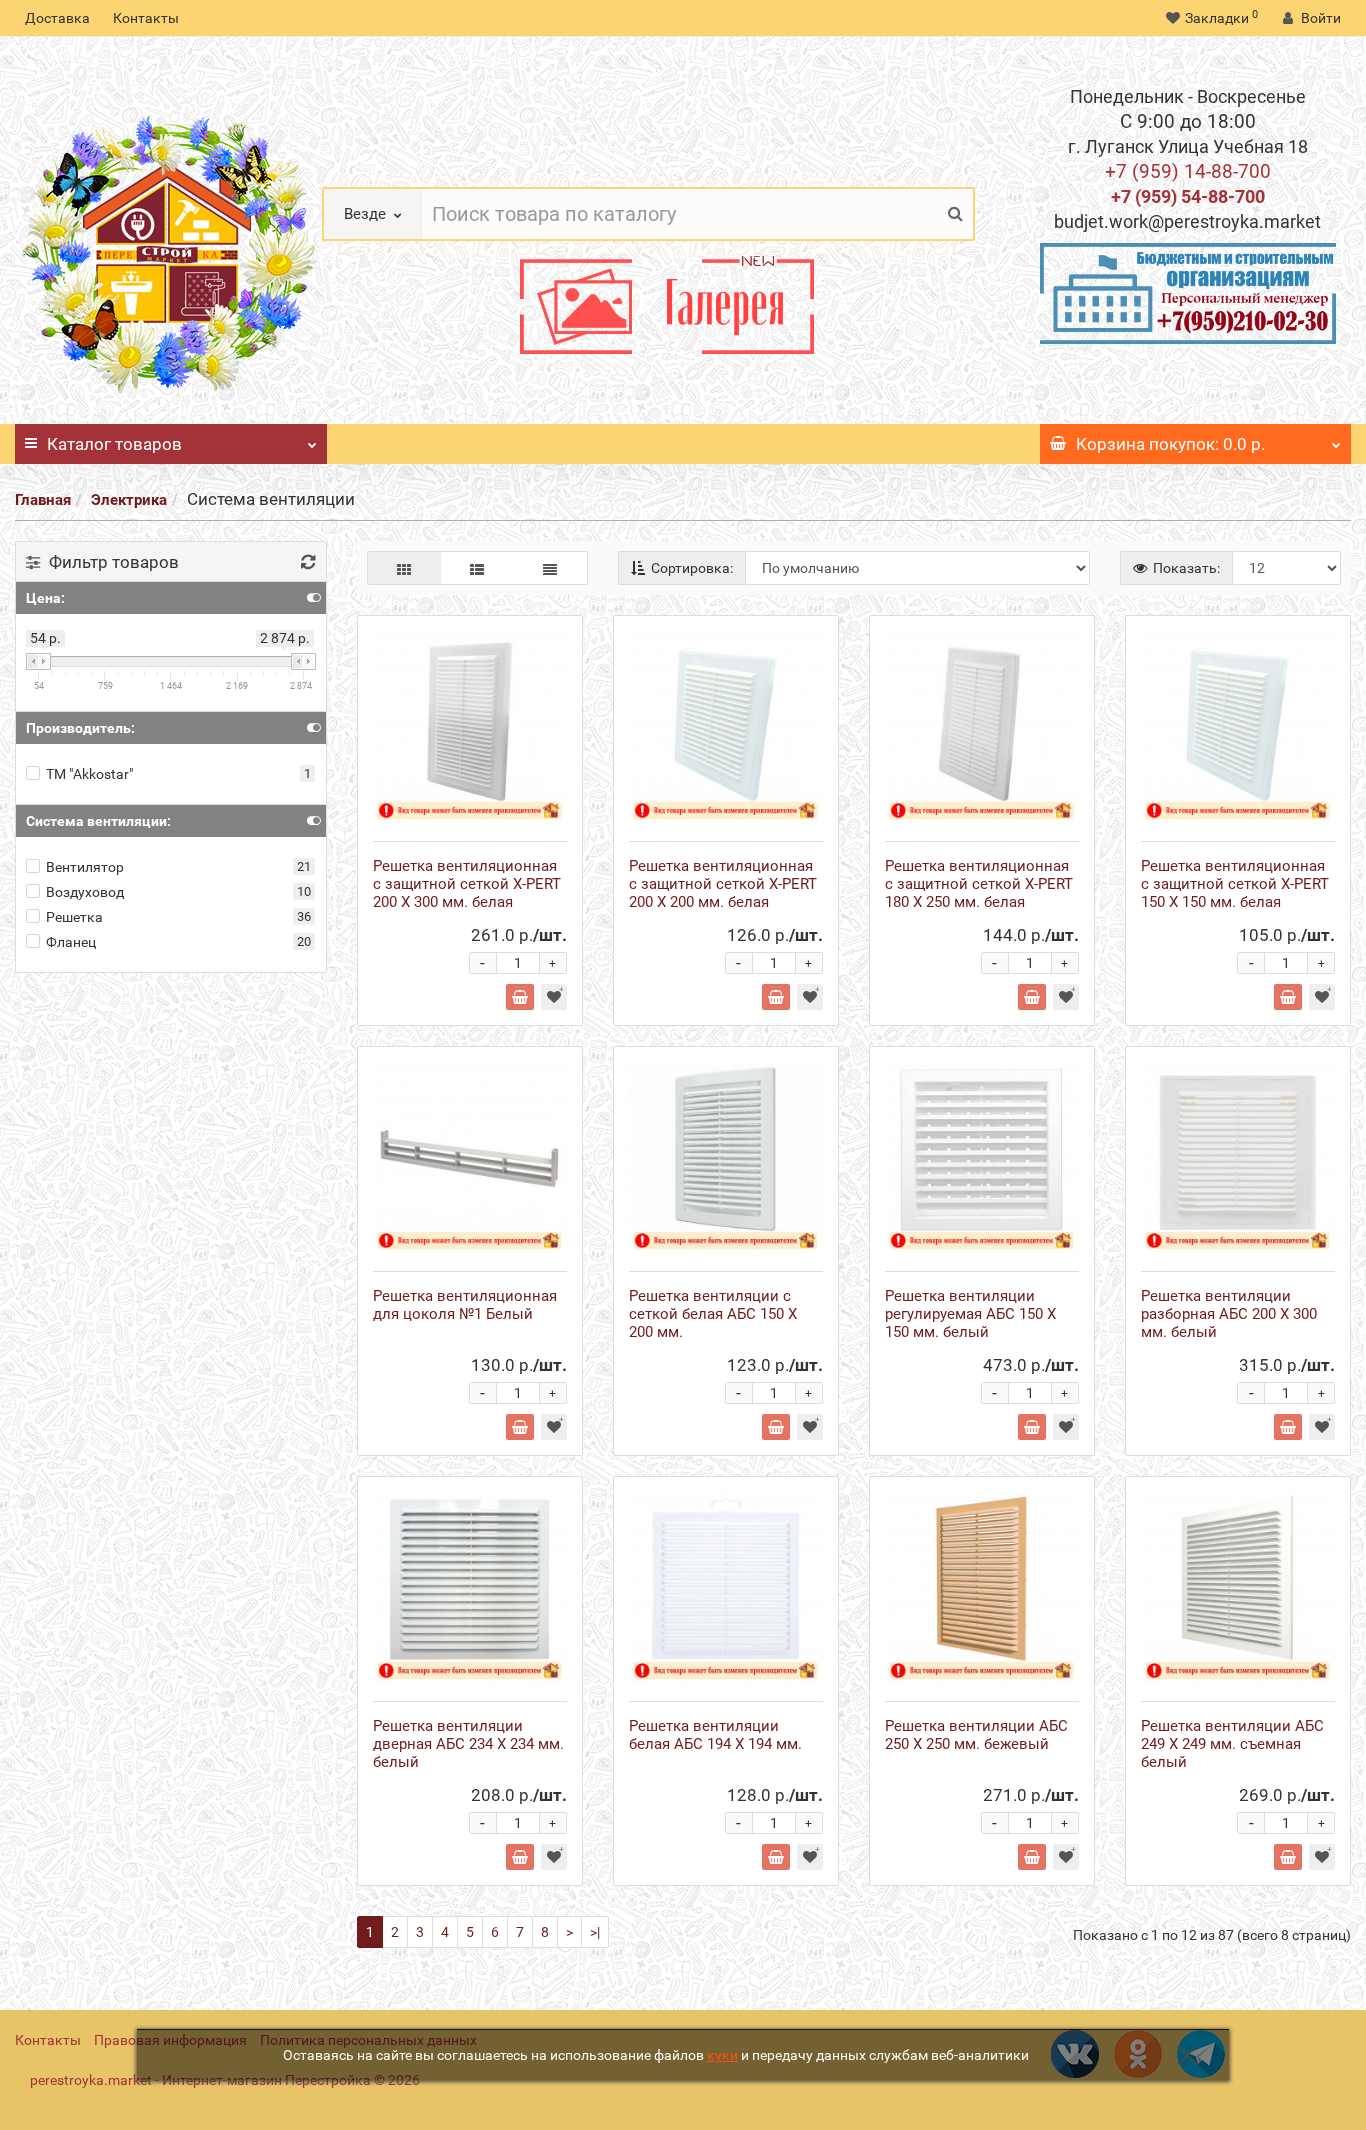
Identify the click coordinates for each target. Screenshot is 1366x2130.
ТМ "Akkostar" (89, 774)
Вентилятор (85, 867)
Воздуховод (85, 892)
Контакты (146, 18)
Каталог (114, 444)
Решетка (74, 917)
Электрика (129, 500)
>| (595, 1932)
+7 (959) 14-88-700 (1188, 171)
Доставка (57, 18)
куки (722, 2055)
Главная (43, 500)
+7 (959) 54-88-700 (1188, 196)
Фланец (71, 942)
